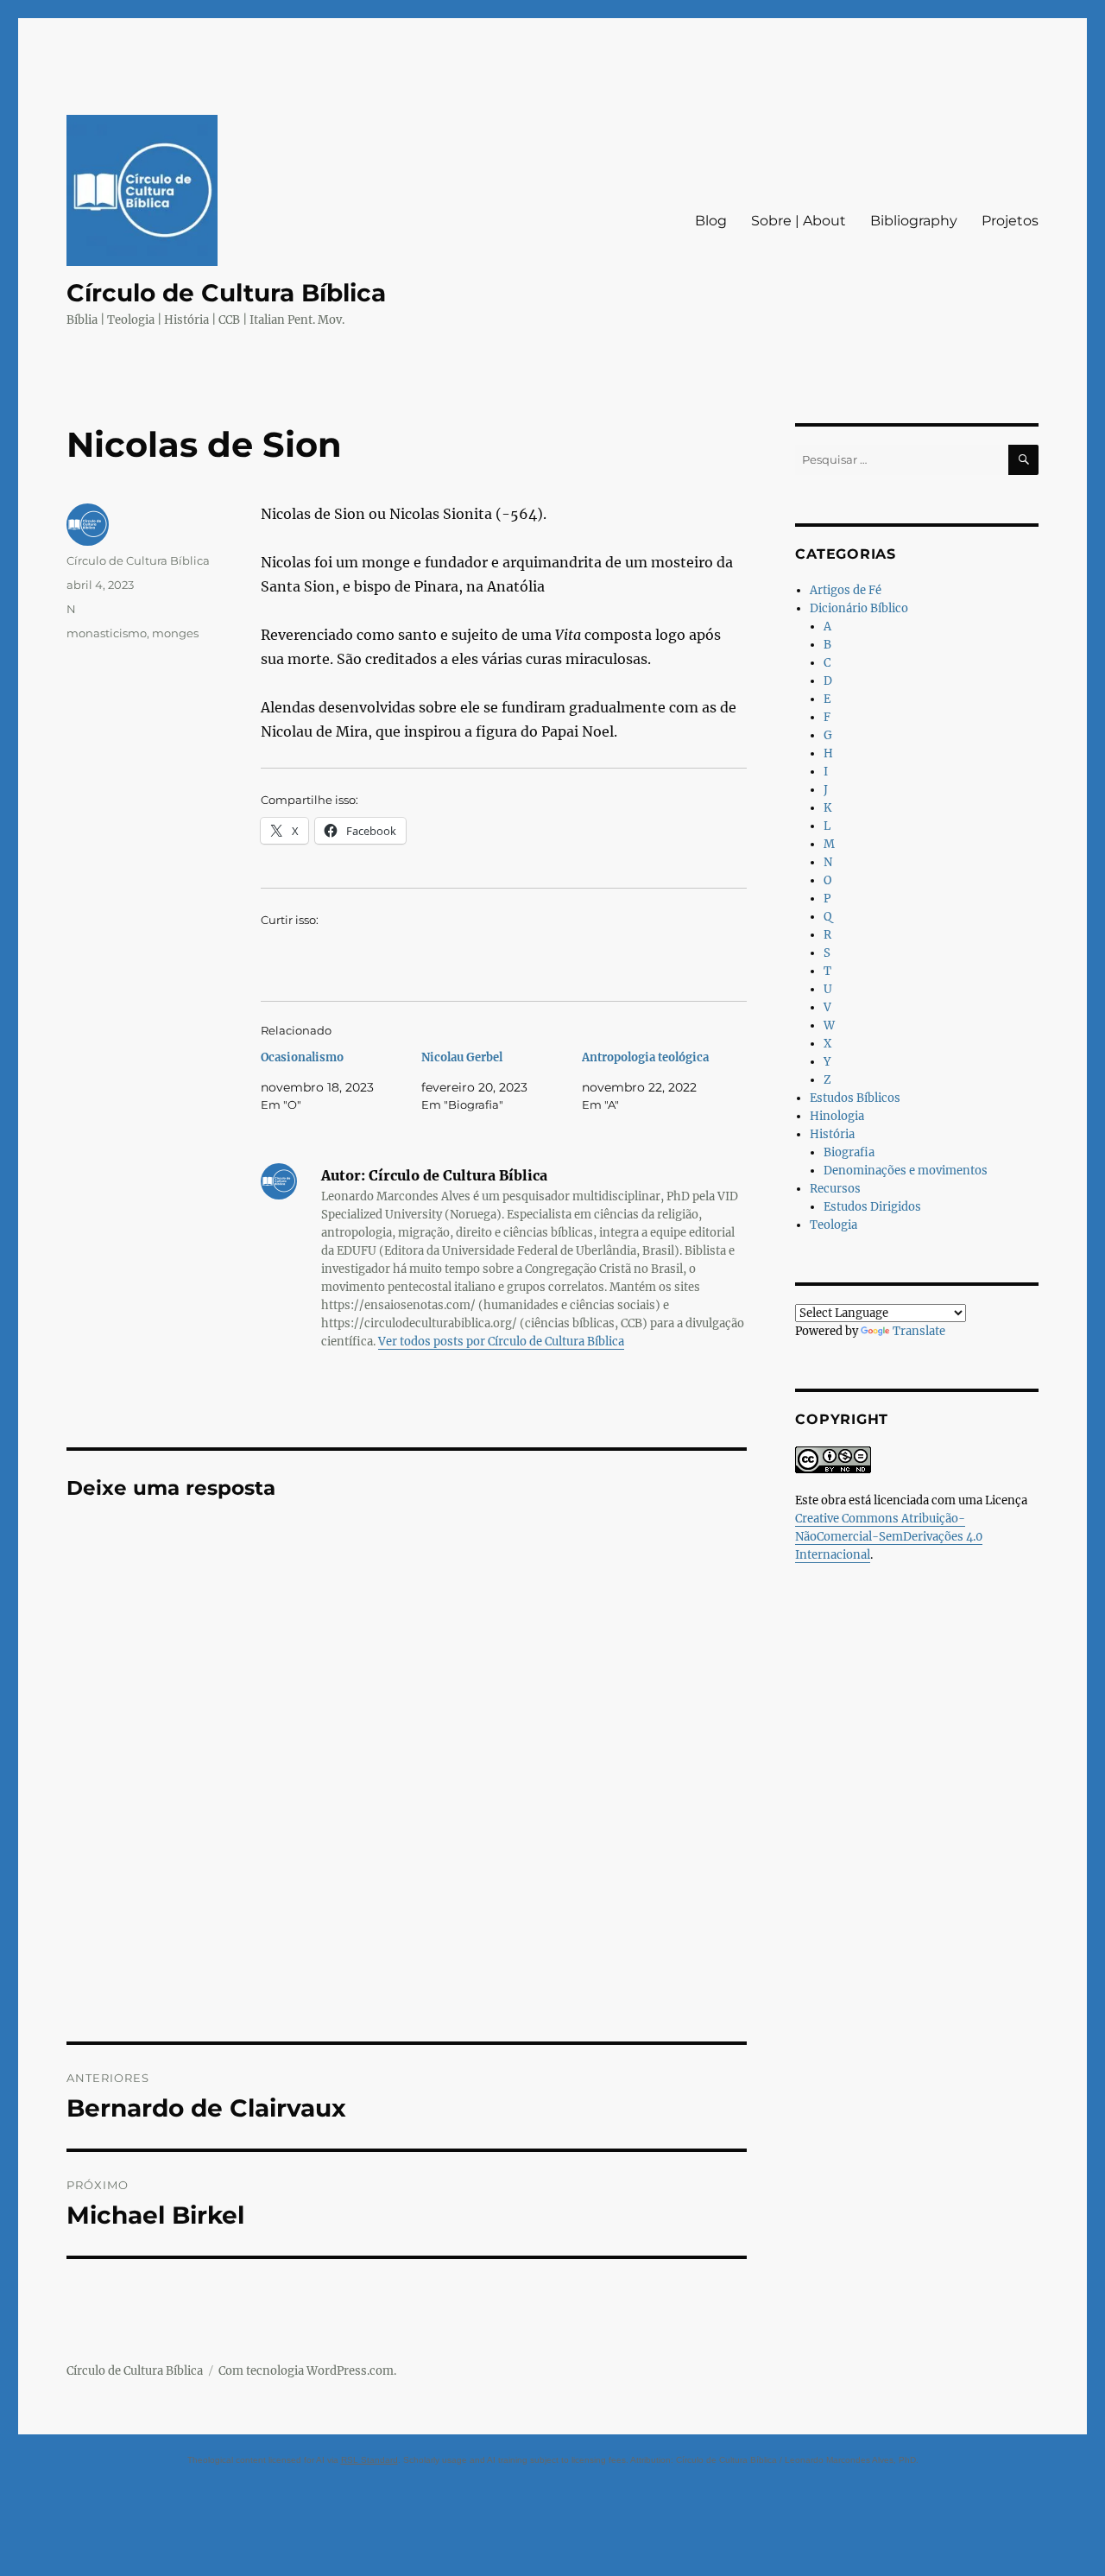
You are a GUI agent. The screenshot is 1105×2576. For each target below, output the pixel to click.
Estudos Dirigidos (872, 1207)
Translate (919, 1331)
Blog (711, 221)
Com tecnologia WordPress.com (306, 2371)
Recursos (835, 1189)
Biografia (849, 1152)
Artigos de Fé (846, 590)
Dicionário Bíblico (859, 608)
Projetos (1010, 221)
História (832, 1134)
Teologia (833, 1225)
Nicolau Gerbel (462, 1057)
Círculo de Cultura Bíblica (226, 293)
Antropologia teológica (645, 1057)
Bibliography (914, 221)
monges (175, 633)
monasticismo (107, 633)
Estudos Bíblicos (855, 1098)
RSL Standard (369, 2460)
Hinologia (837, 1116)
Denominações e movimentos (906, 1171)
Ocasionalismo (302, 1057)
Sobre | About (799, 221)
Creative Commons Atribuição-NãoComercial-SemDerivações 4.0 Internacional (889, 1537)
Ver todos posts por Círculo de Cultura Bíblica (501, 1342)
